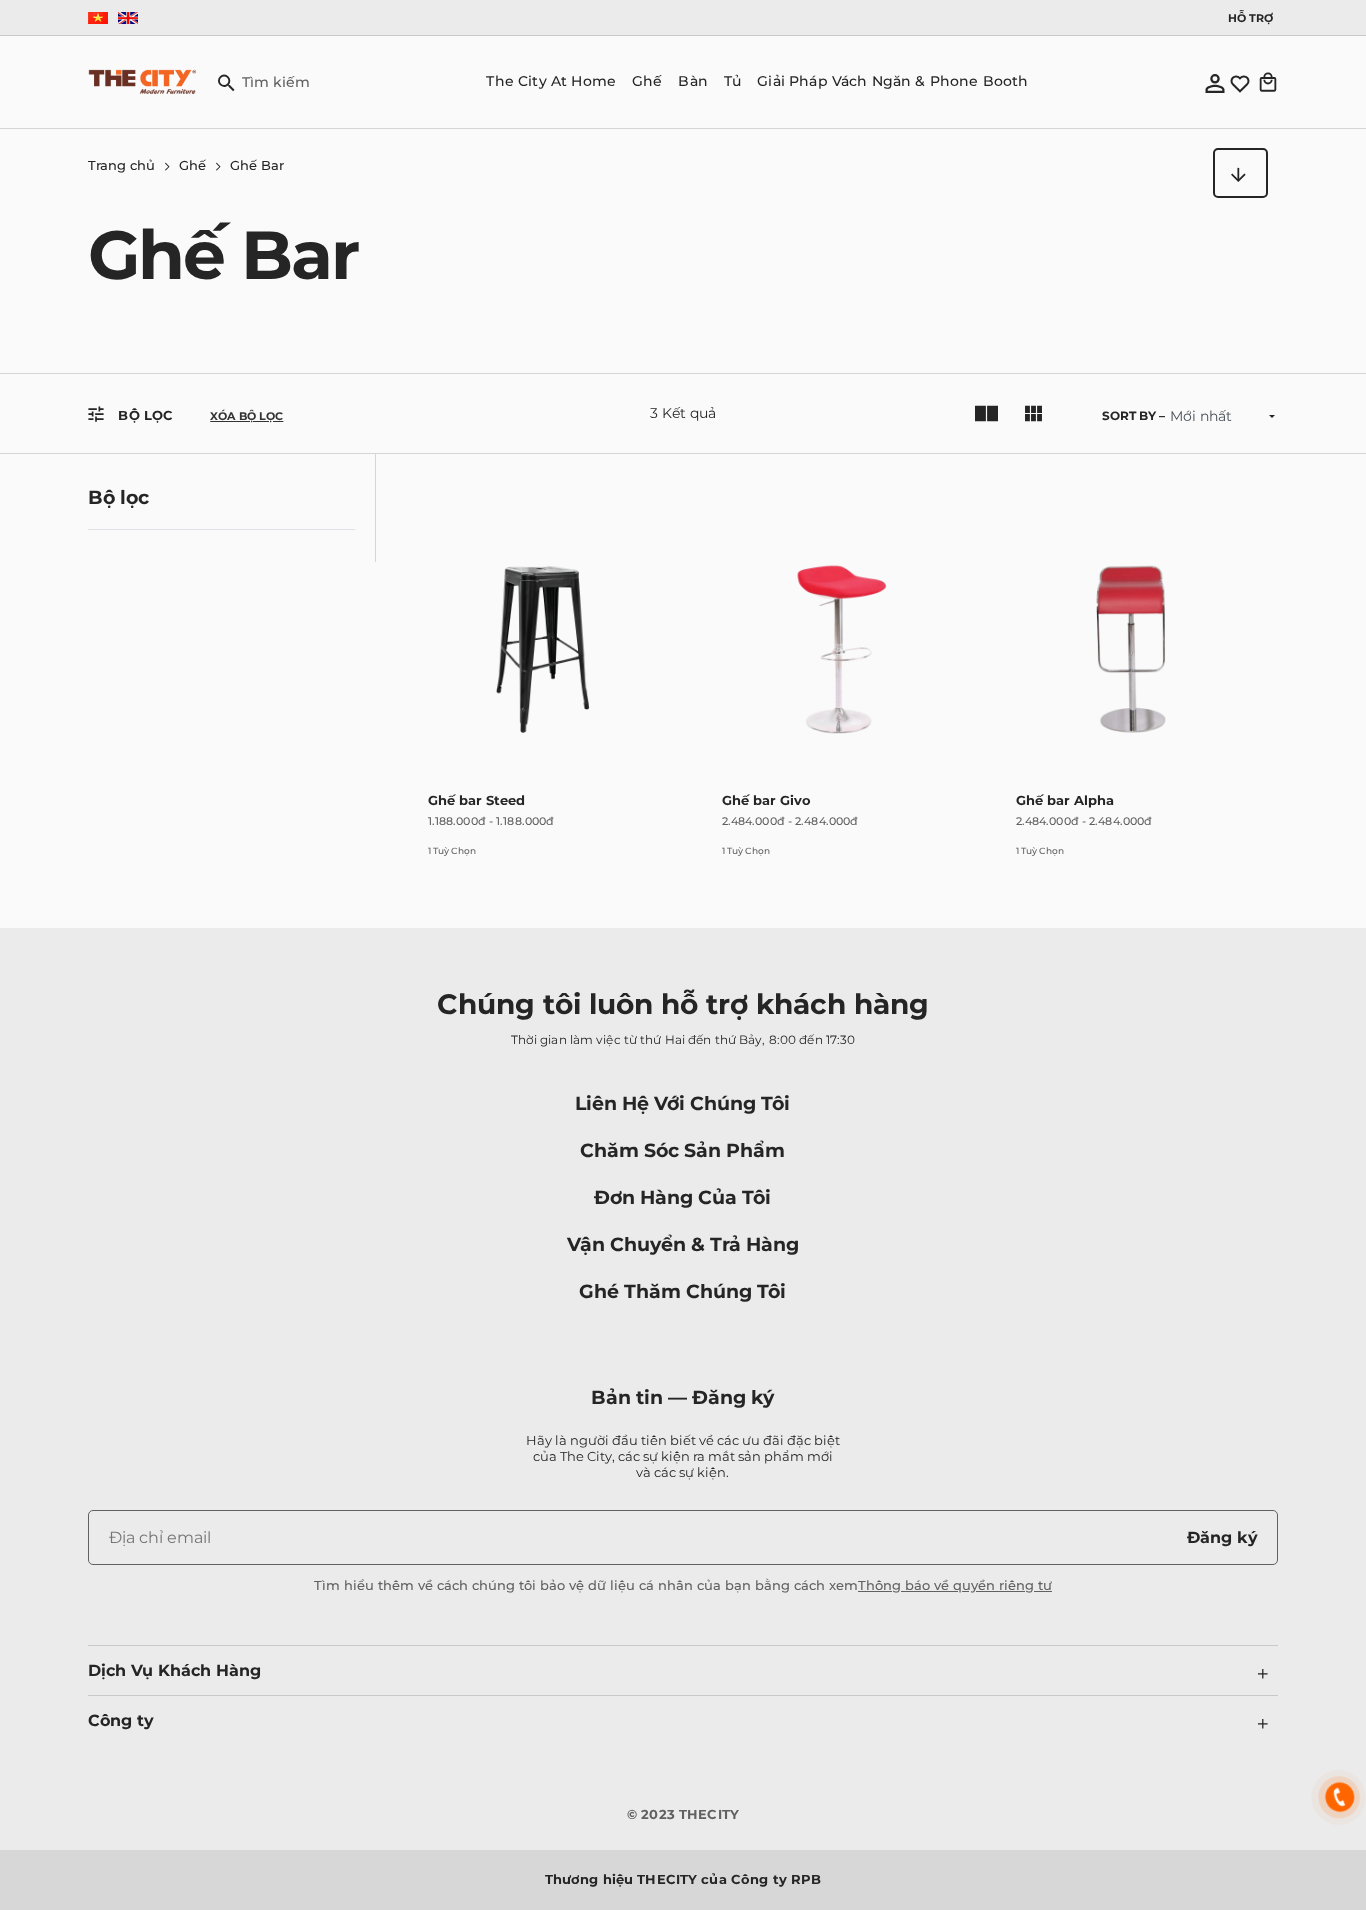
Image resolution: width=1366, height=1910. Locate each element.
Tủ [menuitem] (732, 81)
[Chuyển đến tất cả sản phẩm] (1240, 173)
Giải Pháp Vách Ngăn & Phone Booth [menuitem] (892, 81)
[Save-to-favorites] (642, 485)
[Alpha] (1026, 863)
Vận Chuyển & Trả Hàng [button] (683, 1244)
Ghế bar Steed (476, 800)
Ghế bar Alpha (1065, 800)
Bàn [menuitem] (692, 81)
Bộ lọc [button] (143, 415)
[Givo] (732, 863)
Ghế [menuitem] (647, 81)
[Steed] (438, 863)
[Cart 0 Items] (1268, 82)
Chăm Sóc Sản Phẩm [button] (682, 1150)
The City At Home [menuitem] (551, 81)
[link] (543, 658)
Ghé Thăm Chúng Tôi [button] (682, 1291)
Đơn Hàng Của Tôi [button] (682, 1197)
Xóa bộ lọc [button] (246, 416)
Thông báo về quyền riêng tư (955, 1585)
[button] (264, 82)
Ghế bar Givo (766, 800)
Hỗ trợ (1250, 18)
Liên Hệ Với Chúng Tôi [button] (682, 1103)
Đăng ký (1222, 1537)
